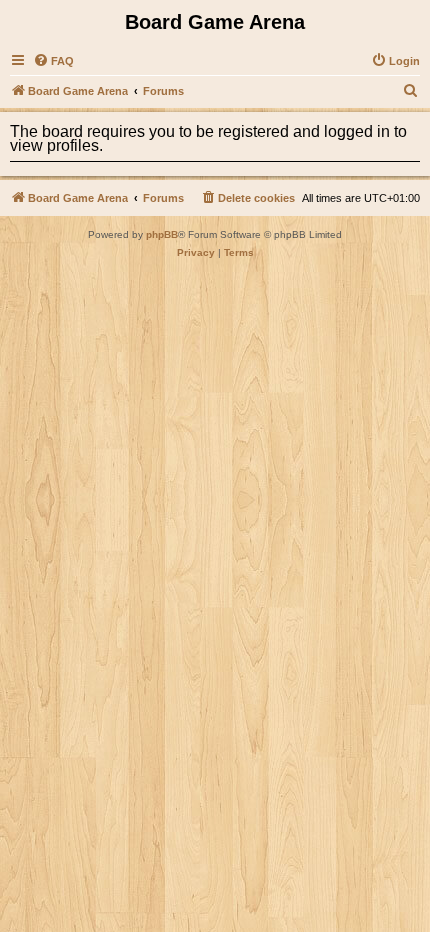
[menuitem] (53, 61)
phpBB (162, 234)
